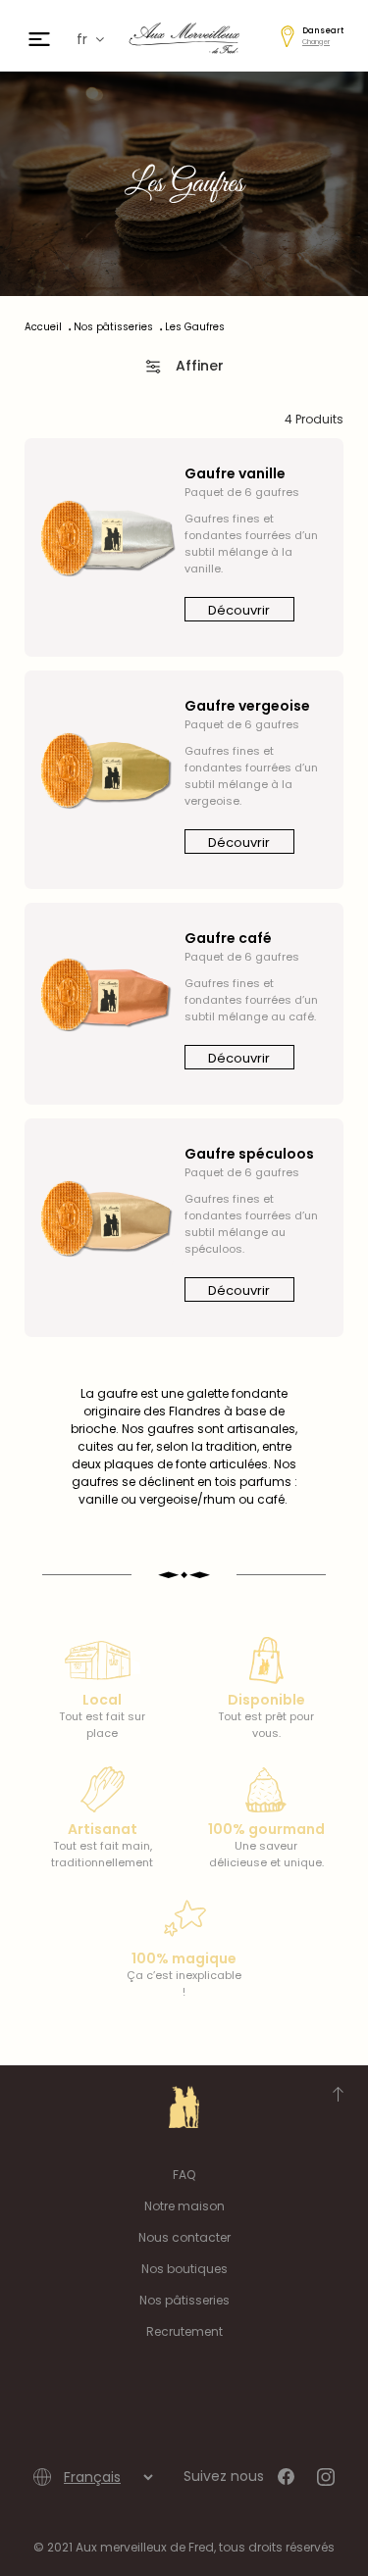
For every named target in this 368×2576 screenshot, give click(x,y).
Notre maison (184, 2206)
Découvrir (239, 610)
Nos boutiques (184, 2269)
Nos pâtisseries (184, 2300)
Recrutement (184, 2331)
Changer (316, 42)
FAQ (184, 2175)
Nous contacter (184, 2237)
